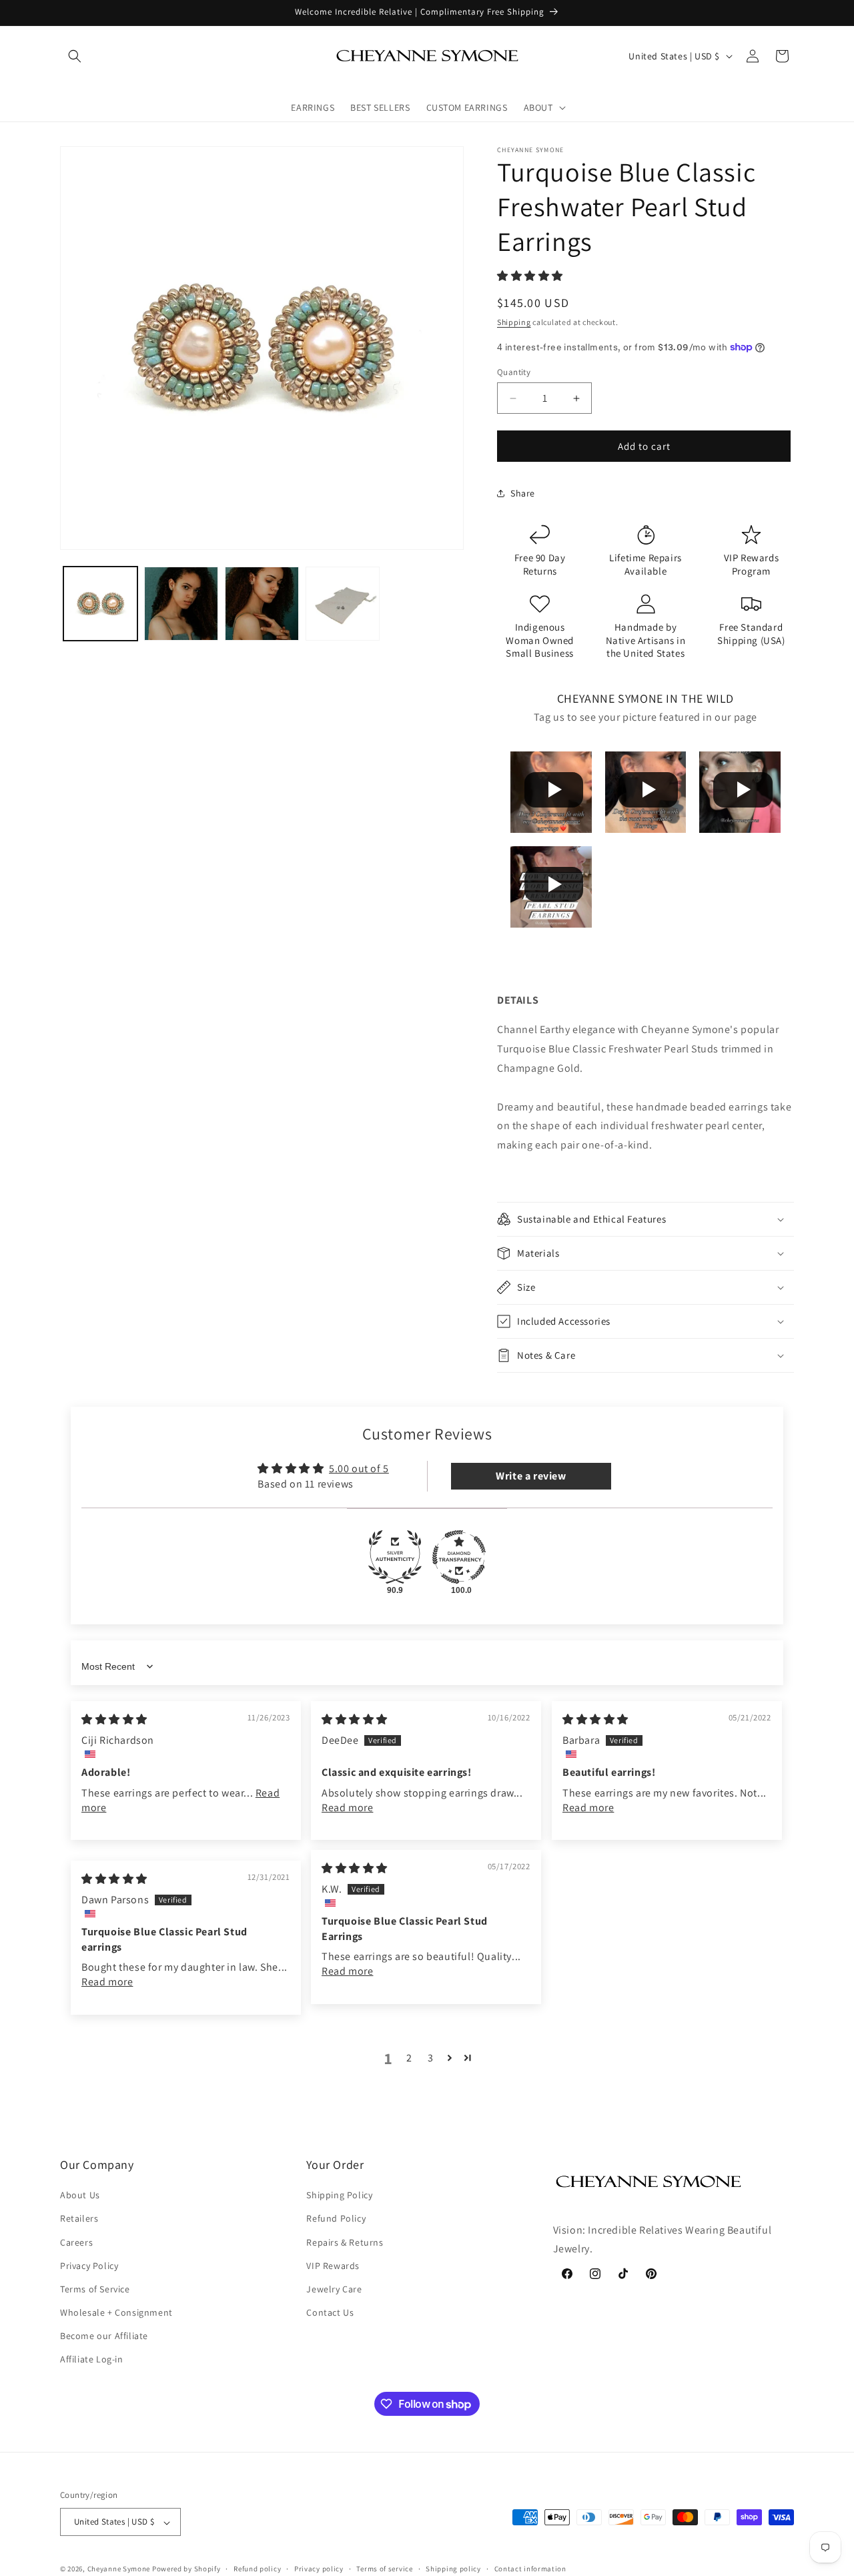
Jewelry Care (334, 2289)
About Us (80, 2196)
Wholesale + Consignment (116, 2313)
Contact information (530, 2569)
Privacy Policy (89, 2266)
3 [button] (431, 2058)
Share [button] (523, 493)
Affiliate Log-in (92, 2360)
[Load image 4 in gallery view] (343, 604)
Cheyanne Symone (119, 2569)
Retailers (79, 2219)
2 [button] (409, 2058)
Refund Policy (336, 2219)
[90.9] (395, 1557)
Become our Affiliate (104, 2336)
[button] (75, 56)
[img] (114, 1719)
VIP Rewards (333, 2266)
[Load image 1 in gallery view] (100, 604)
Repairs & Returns (345, 2242)
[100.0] (459, 1557)
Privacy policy (319, 2569)
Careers (76, 2242)
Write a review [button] (531, 1476)
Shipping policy (453, 2569)
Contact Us (330, 2313)
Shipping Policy (339, 2196)
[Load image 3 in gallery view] (262, 604)
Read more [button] (347, 1808)
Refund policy (257, 2569)
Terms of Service (95, 2289)
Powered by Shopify (186, 2569)
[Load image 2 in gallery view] (181, 604)
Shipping (514, 322)
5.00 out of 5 (359, 1469)
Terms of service (384, 2569)
